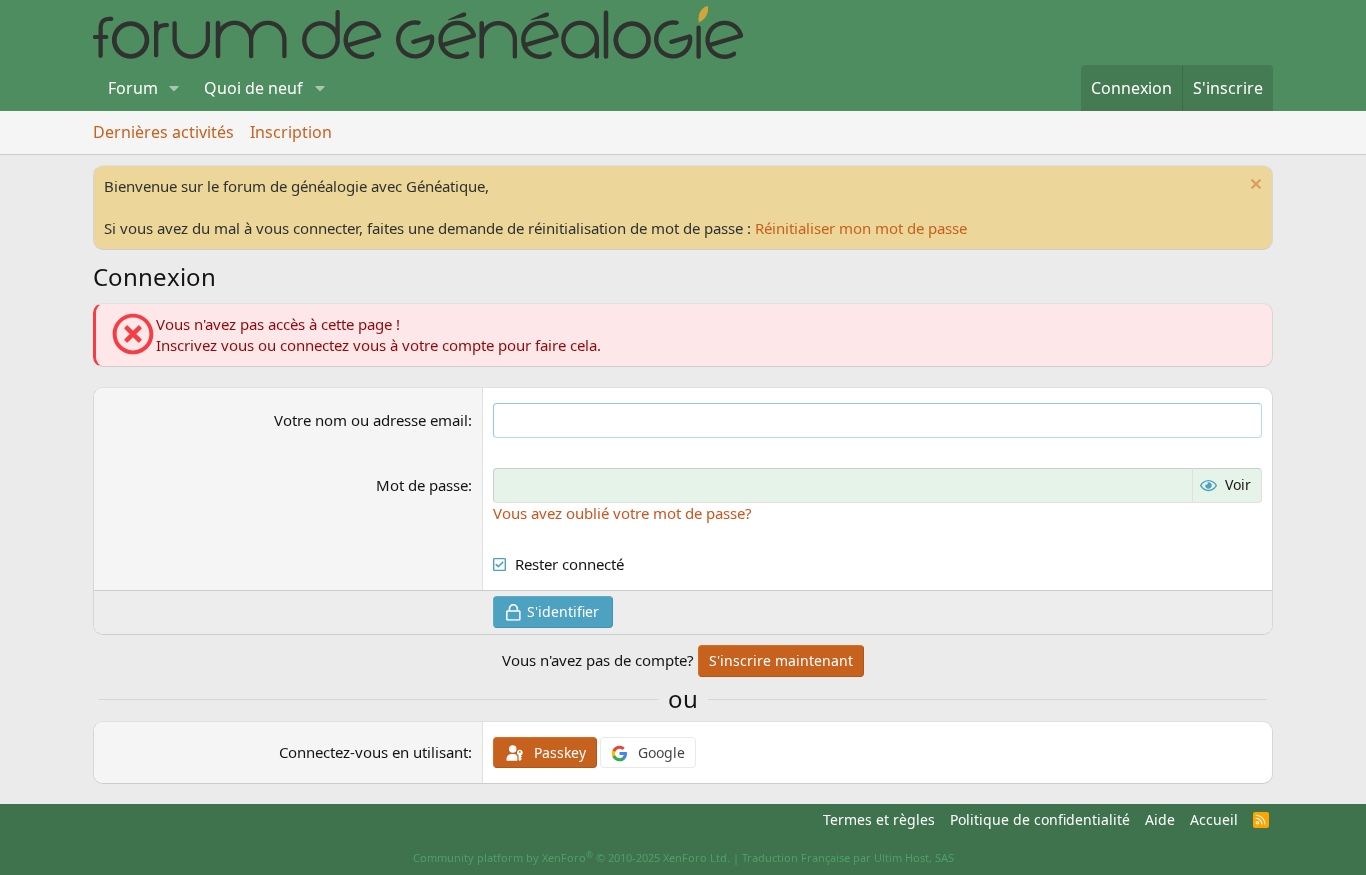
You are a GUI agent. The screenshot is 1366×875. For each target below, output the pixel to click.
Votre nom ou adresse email (371, 420)
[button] (174, 88)
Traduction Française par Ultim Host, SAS (848, 857)
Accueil (1214, 819)
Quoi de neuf (253, 88)
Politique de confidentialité (1040, 819)
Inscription (291, 132)
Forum (133, 88)
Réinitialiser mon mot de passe (861, 228)
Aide (1160, 819)
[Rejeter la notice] (1253, 186)
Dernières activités (163, 132)
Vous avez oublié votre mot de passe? (622, 513)
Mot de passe (422, 485)
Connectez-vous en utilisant (373, 752)
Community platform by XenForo (571, 857)
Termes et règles (879, 819)
